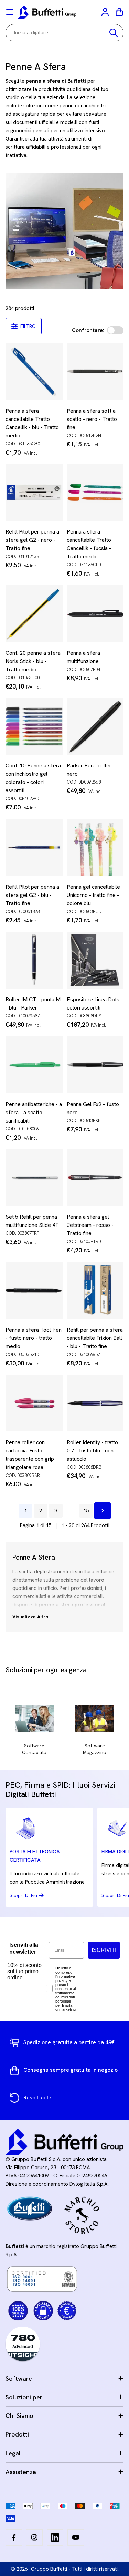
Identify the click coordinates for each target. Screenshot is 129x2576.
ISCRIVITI (104, 1950)
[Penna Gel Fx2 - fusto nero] (95, 1065)
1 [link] (25, 1511)
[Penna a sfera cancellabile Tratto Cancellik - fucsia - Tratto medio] (95, 493)
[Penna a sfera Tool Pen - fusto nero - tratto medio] (34, 1290)
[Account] (106, 12)
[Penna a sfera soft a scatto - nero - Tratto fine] (95, 371)
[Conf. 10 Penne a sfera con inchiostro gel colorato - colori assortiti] (34, 726)
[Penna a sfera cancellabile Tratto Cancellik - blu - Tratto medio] (34, 371)
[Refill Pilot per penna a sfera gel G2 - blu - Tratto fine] (34, 847)
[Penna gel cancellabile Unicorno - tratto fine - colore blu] (95, 847)
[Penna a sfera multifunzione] (95, 613)
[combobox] (64, 33)
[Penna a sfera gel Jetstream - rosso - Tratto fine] (95, 1178)
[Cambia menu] (10, 12)
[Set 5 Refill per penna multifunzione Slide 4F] (34, 1178)
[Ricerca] (114, 33)
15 (86, 1511)
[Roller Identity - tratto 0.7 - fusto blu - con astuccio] (95, 1403)
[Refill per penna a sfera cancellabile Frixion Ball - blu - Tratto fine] (95, 1290)
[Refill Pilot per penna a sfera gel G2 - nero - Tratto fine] (34, 493)
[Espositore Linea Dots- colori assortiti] (95, 960)
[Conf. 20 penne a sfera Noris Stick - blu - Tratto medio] (34, 613)
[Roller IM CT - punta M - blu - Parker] (34, 960)
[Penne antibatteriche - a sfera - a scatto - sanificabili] (34, 1065)
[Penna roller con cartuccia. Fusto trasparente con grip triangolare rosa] (34, 1403)
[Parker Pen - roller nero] (95, 726)
